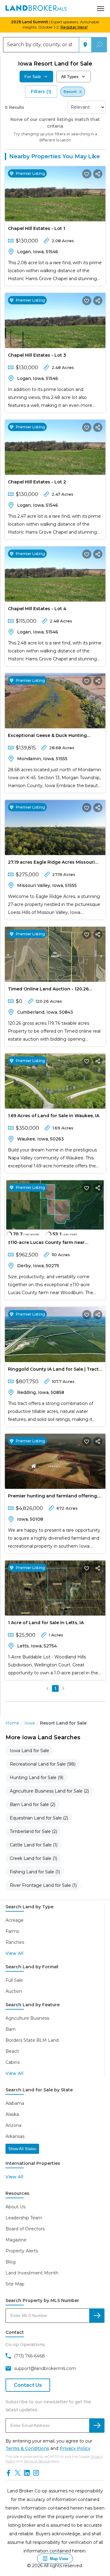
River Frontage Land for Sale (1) (43, 1885)
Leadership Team (24, 2218)
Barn (11, 2029)
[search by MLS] (97, 2316)
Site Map (15, 2284)
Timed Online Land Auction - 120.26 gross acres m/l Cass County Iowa (48, 990)
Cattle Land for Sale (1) (34, 1845)
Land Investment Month (32, 2273)
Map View (59, 2559)
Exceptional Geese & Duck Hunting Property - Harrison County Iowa (47, 737)
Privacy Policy (75, 2448)
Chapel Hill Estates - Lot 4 (37, 609)
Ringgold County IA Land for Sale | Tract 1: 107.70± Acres (53, 1370)
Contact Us (28, 2385)
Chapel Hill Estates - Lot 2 (37, 482)
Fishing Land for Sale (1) (35, 1872)
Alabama (15, 2103)
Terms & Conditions (27, 2448)
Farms (12, 1931)
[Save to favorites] (87, 174)
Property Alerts (22, 2251)
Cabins (13, 2062)
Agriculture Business (27, 2018)
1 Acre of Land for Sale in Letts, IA (46, 1623)
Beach (12, 2051)
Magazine (16, 2240)
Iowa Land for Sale (29, 1751)
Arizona (13, 2125)
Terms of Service (37, 2461)
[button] (47, 1688)
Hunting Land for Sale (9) (37, 1778)
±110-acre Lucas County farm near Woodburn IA (46, 1244)
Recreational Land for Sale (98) (43, 1764)
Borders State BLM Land (32, 2040)
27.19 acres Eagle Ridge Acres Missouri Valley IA (51, 863)
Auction (14, 1991)
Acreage (15, 1920)
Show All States (22, 2149)
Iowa (30, 1723)
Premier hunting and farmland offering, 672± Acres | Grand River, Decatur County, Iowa (55, 1497)
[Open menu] (101, 9)
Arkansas (15, 2136)
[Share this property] (98, 174)
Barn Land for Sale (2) (33, 1804)
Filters (41, 92)
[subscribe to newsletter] (97, 2426)
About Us (15, 2207)
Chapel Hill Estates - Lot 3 (37, 355)
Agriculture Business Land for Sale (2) (49, 1791)
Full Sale (14, 1980)
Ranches (15, 1942)
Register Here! (74, 27)
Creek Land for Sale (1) (33, 1858)
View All (14, 1953)
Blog (11, 2262)
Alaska (12, 2114)
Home (12, 1723)
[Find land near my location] (85, 45)
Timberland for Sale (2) (33, 1831)
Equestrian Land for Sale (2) (39, 1818)
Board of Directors (25, 2229)
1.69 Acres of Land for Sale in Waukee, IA (54, 1116)
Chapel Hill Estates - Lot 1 (37, 228)
